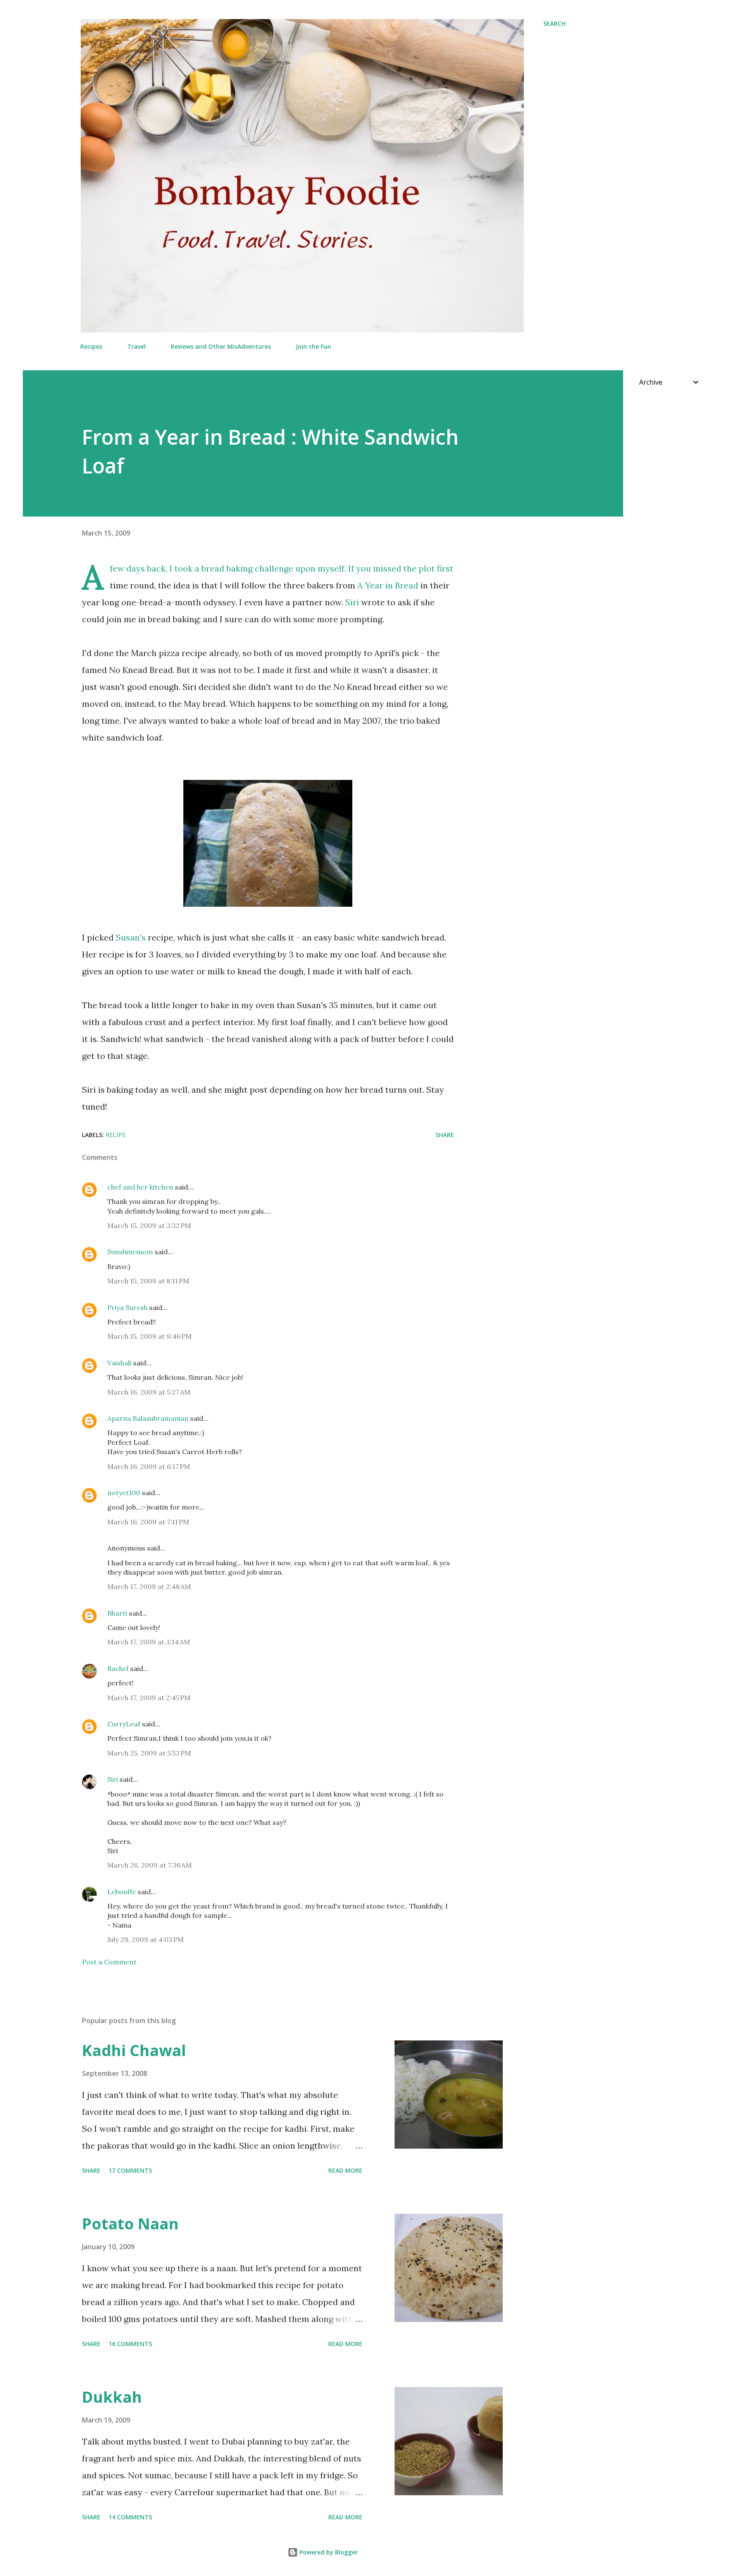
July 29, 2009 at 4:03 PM (146, 1939)
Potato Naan (130, 2224)
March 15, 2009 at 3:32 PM (149, 1225)
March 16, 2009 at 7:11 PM (148, 1522)
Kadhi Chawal (134, 2050)
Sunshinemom (130, 1252)
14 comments (130, 2517)
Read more (345, 2170)
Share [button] (445, 1135)
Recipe (116, 1135)
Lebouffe (122, 1892)
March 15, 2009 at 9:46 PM (150, 1336)
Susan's (131, 937)
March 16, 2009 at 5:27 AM (149, 1392)
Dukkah (112, 2397)
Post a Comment (109, 1962)
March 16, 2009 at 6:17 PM (149, 1466)
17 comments (130, 2170)
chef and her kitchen (140, 1187)
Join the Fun (313, 346)
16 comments (130, 2344)
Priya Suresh (127, 1307)
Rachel (118, 1668)
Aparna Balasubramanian (148, 1418)
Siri (352, 602)
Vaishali (119, 1363)
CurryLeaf (124, 1724)
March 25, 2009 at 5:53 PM (149, 1753)
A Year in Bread (388, 585)
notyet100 (124, 1493)
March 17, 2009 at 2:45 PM (149, 1698)
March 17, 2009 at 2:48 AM (149, 1586)
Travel (136, 346)
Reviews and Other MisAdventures (221, 346)
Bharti (117, 1613)
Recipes (91, 346)
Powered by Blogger (328, 2552)
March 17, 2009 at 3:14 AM (149, 1642)
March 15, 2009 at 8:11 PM (148, 1281)
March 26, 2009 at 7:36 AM (150, 1865)
